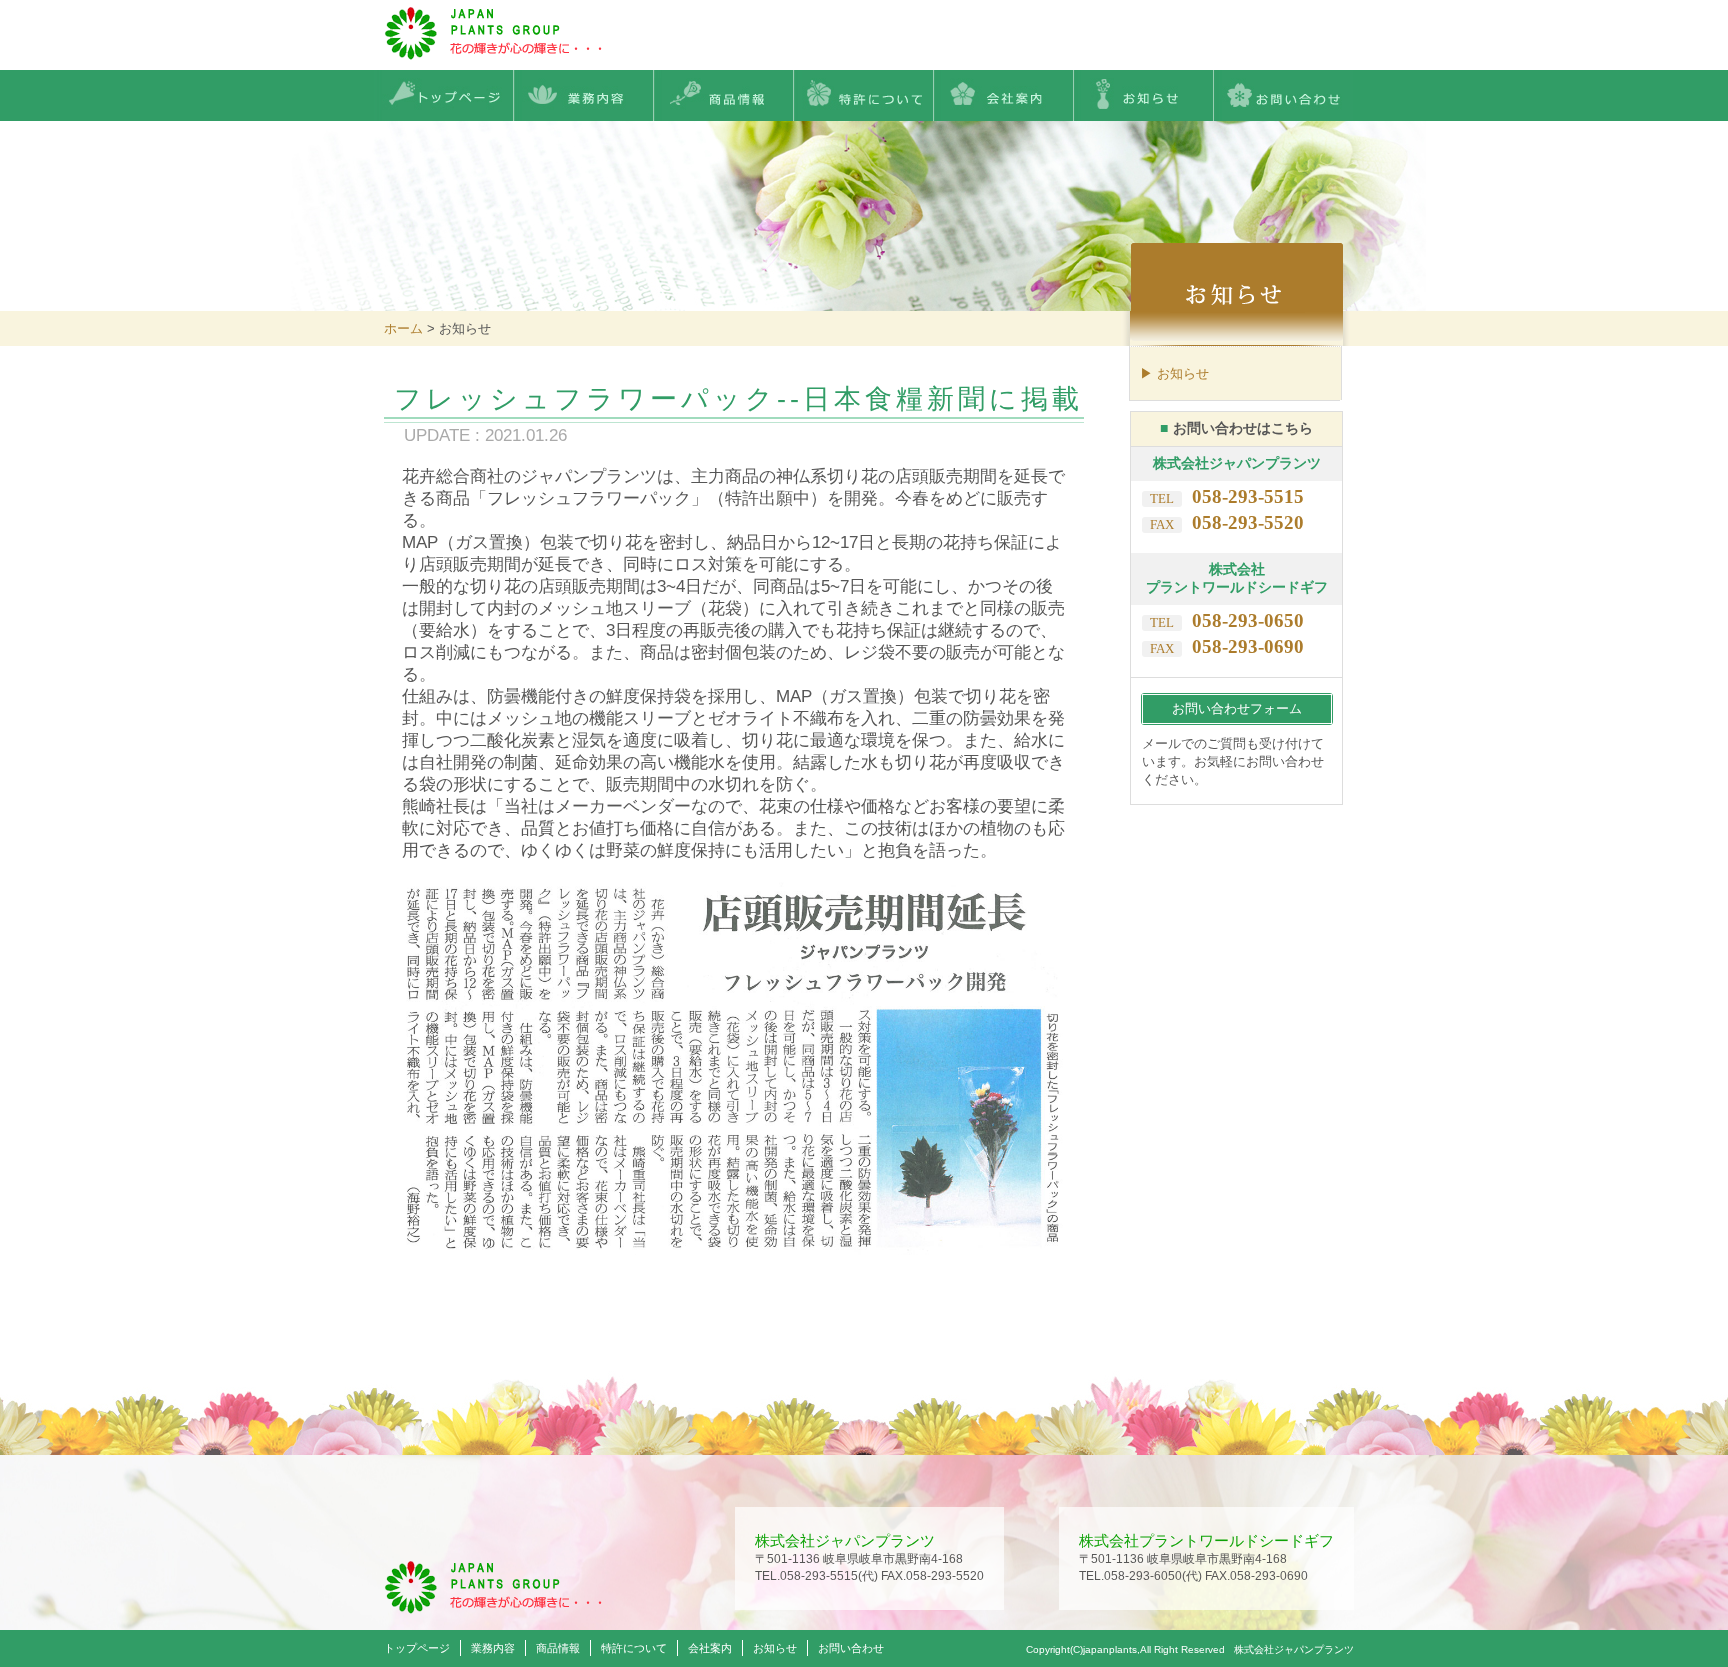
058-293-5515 (1248, 496)
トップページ (417, 1648)
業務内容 (493, 1648)
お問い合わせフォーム (1237, 708)
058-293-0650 (1248, 620)
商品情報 (558, 1648)
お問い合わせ (851, 1648)
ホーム (403, 328)
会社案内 (710, 1648)
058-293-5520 (1248, 522)
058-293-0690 (1248, 646)
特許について (634, 1648)
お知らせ (775, 1648)
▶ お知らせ (1174, 373)
